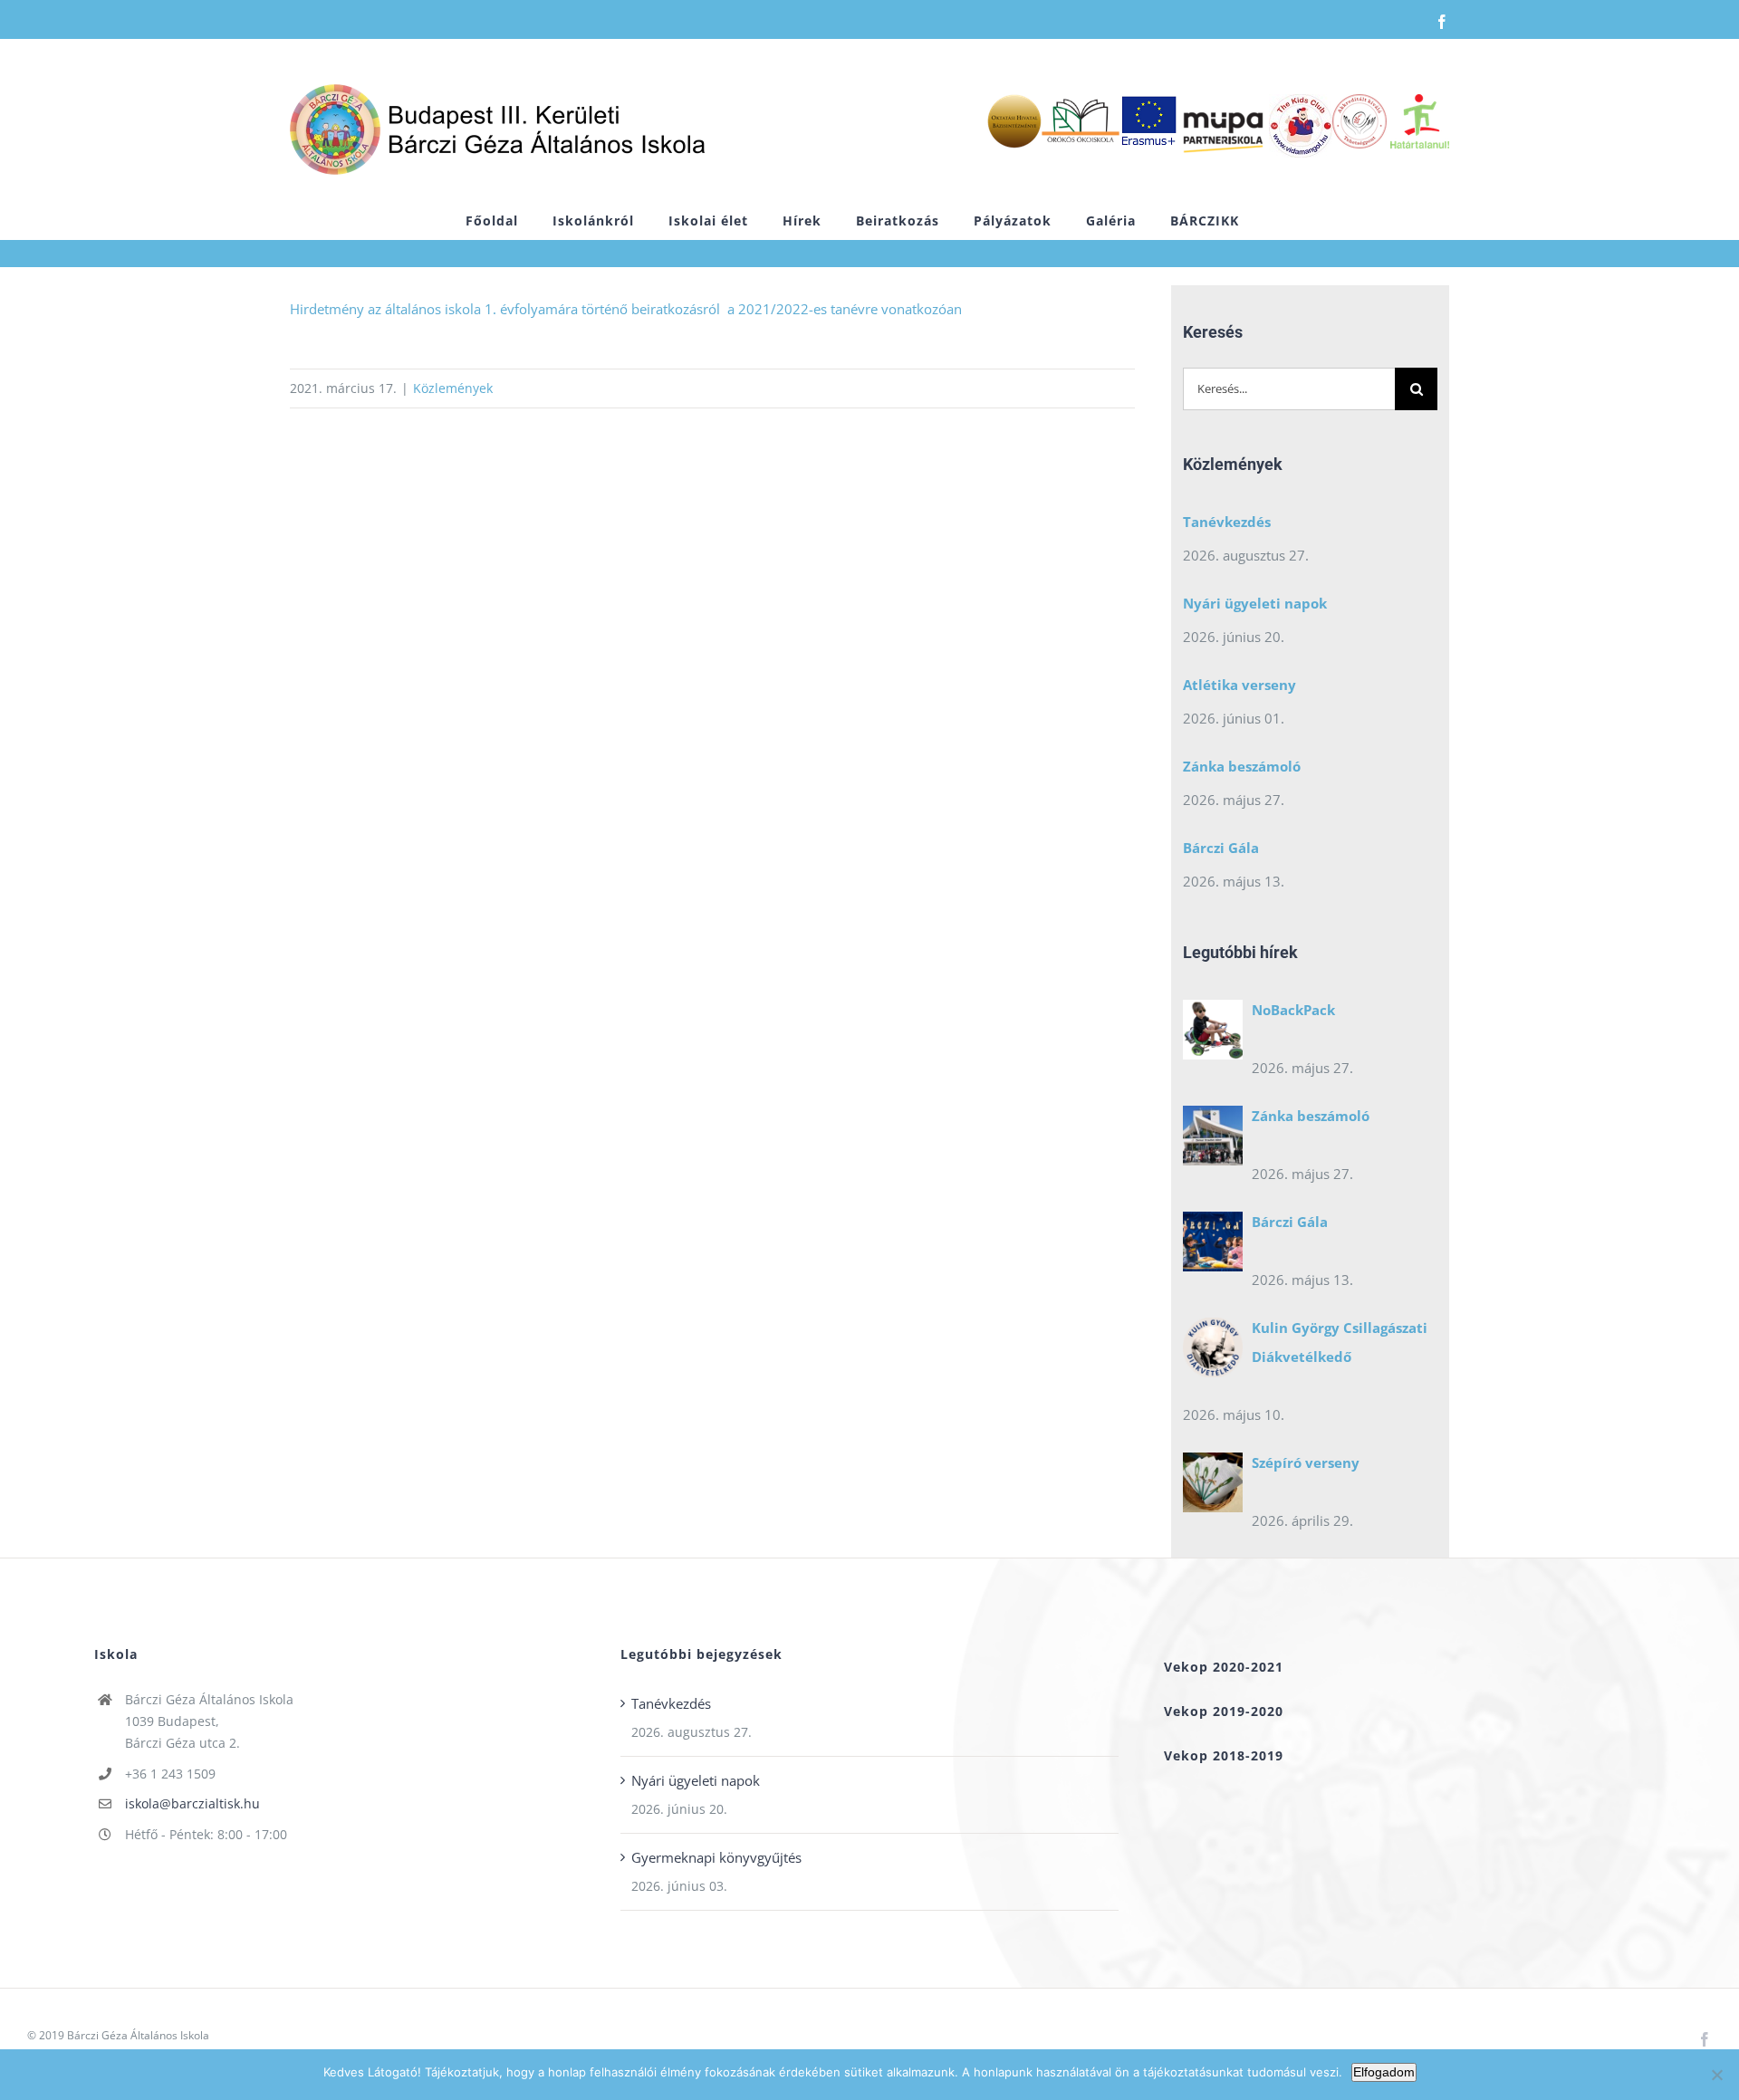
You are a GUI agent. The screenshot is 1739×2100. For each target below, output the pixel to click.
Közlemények (453, 388)
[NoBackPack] (1213, 1034)
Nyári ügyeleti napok (1255, 603)
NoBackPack (1293, 1010)
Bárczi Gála (1221, 848)
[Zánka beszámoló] (1213, 1140)
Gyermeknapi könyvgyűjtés (716, 1857)
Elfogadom (1384, 2072)
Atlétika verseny (1239, 685)
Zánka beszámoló (1242, 766)
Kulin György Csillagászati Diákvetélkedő (1340, 1342)
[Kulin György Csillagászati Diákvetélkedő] (1213, 1352)
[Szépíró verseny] (1213, 1487)
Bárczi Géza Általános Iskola (138, 2035)
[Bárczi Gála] (1213, 1246)
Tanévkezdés (1227, 522)
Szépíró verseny (1306, 1462)
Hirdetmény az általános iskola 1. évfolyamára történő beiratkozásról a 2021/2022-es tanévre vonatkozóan (626, 309)
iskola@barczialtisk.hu (192, 1803)
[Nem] (1716, 2075)
